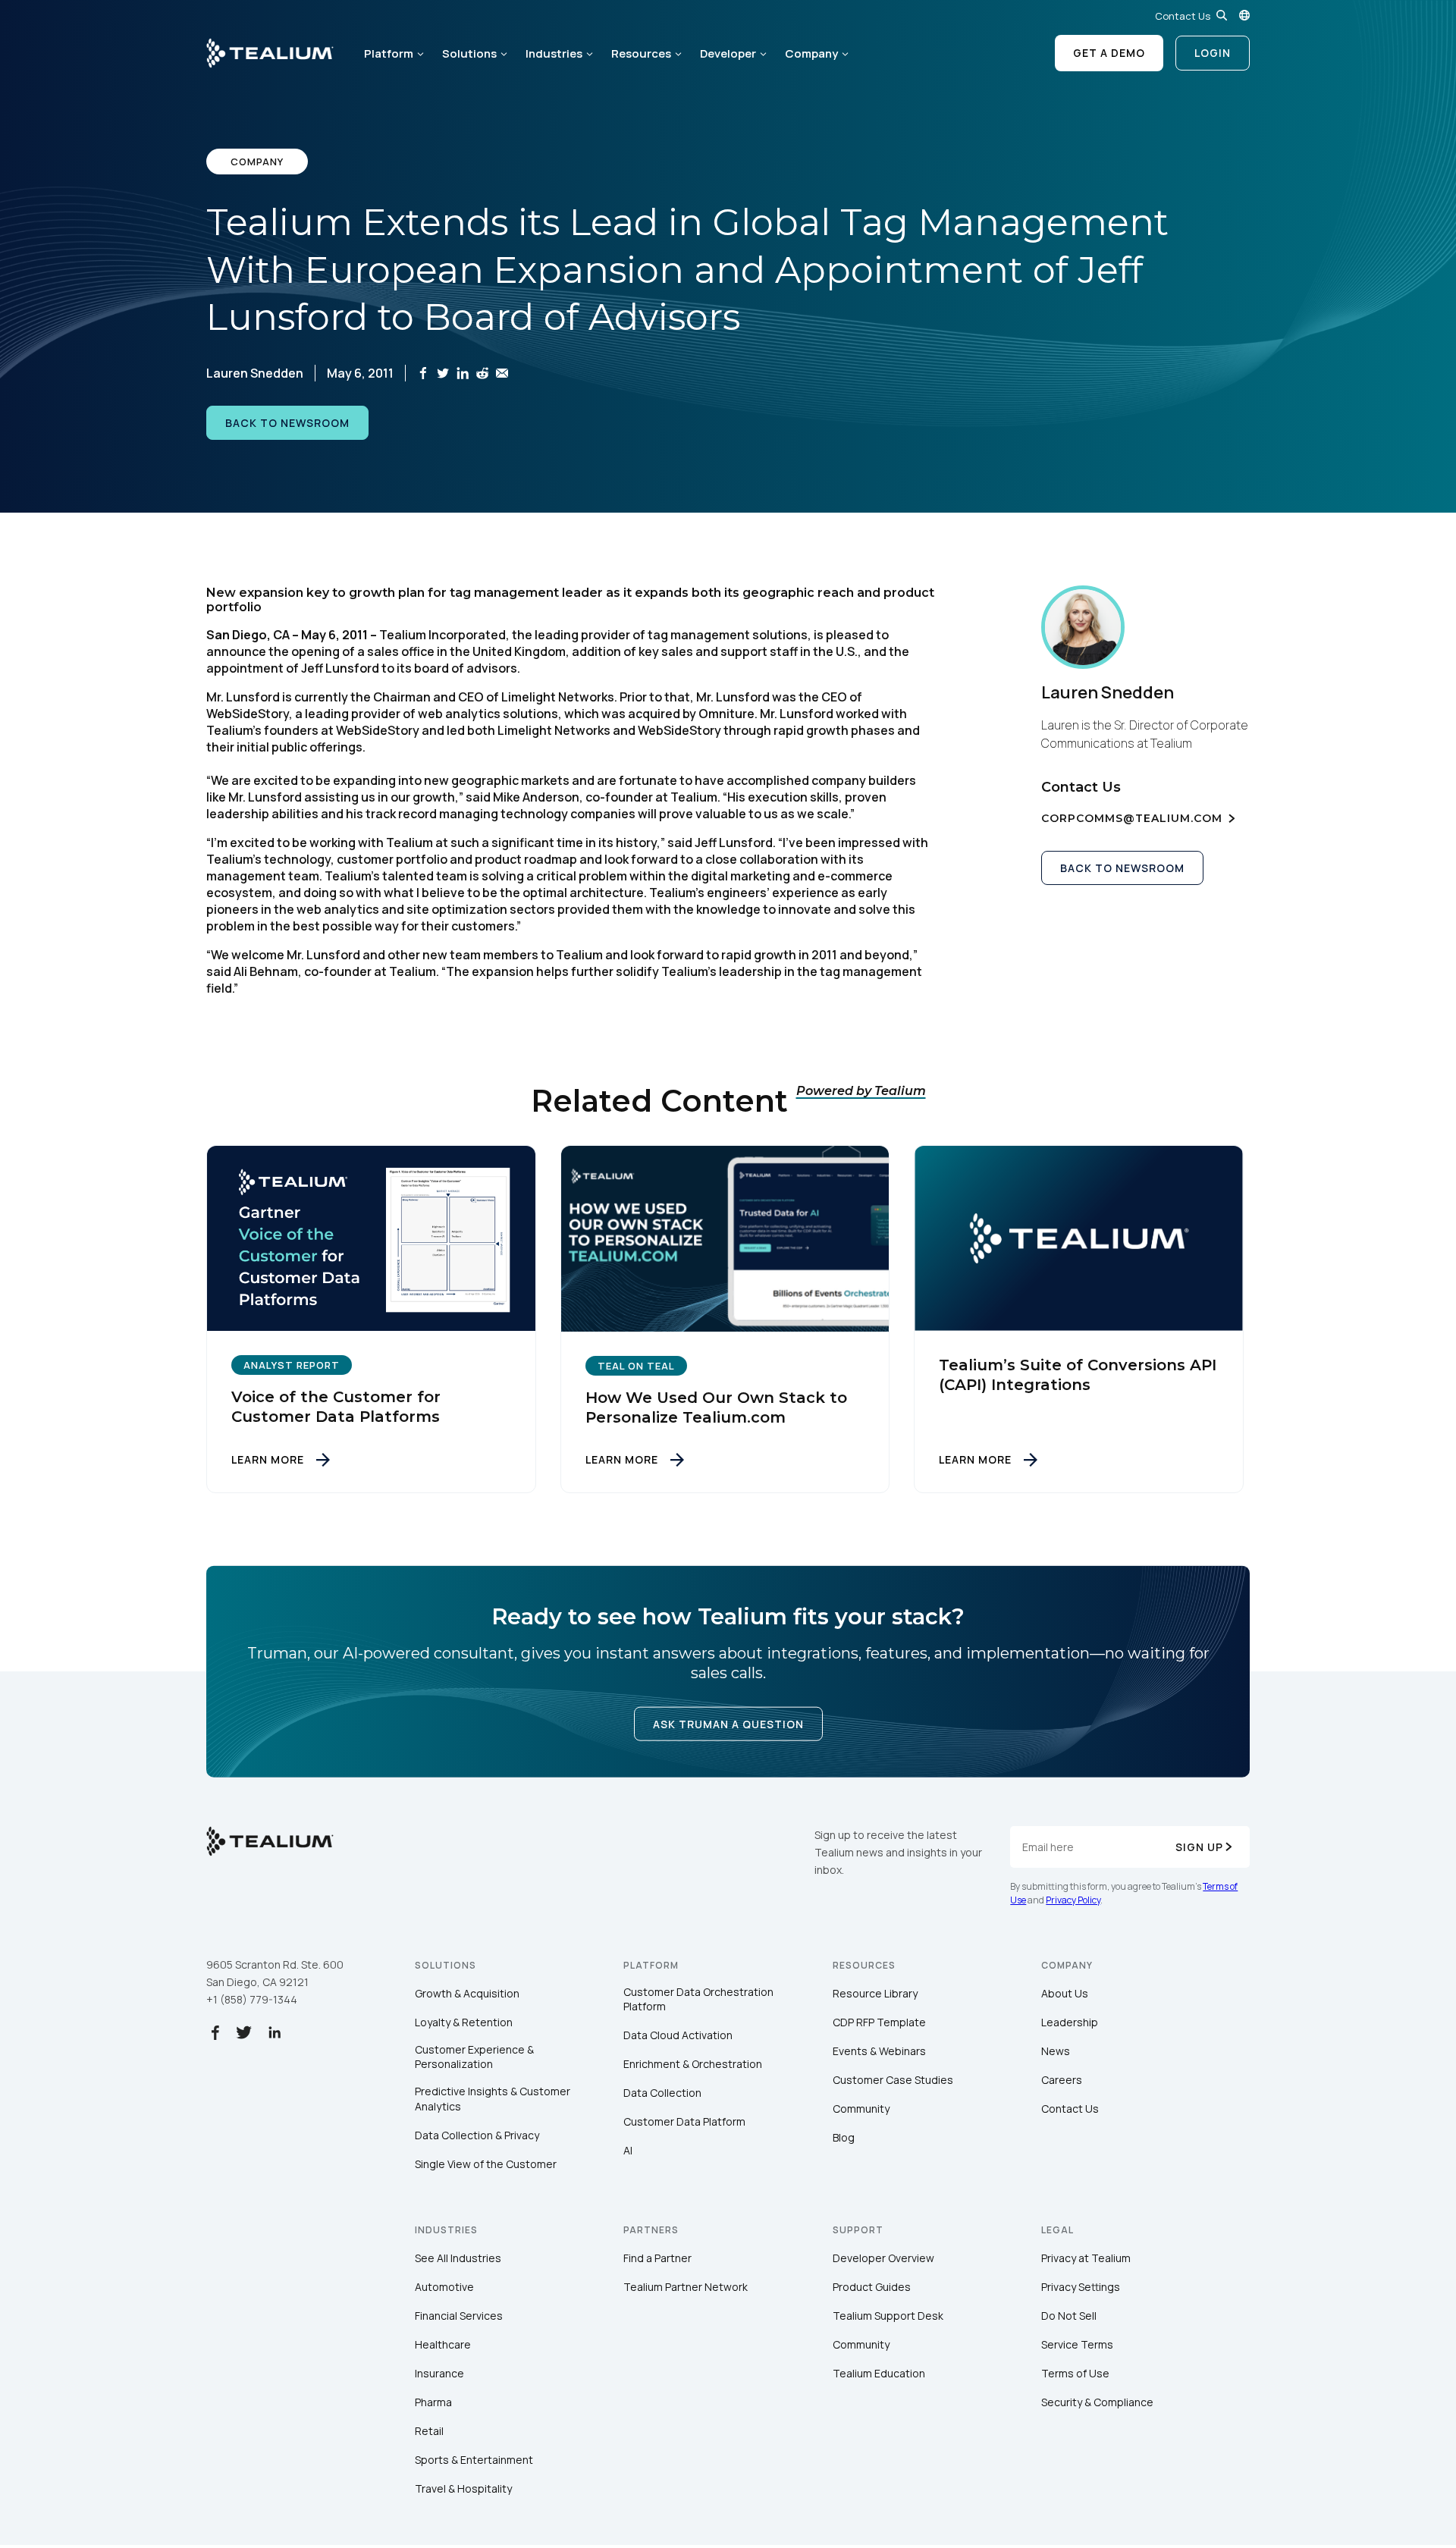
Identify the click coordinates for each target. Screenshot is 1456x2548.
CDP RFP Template (879, 2022)
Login (1213, 53)
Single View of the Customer (486, 2164)
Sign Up (1199, 1847)
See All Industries (458, 2258)
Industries (554, 53)
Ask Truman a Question (728, 1724)
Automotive (444, 2287)
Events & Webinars (879, 2051)
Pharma (433, 2402)
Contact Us (1183, 16)
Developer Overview (883, 2258)
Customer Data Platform (684, 2121)
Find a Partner (657, 2258)
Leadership (1070, 2022)
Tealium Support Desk (888, 2316)
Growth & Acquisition (467, 1993)
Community (861, 2109)
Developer (728, 53)
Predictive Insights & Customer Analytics (493, 2099)
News (1056, 2051)
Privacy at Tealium (1086, 2258)
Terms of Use (1075, 2373)
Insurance (439, 2373)
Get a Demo (1109, 53)
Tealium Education (879, 2373)
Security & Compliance (1097, 2402)
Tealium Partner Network (686, 2287)
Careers (1062, 2080)
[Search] (1222, 15)
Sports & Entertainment (474, 2460)
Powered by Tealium (861, 1091)
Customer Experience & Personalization (474, 2057)
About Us (1065, 1993)
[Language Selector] (1244, 15)
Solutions (469, 53)
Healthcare (443, 2344)
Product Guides (872, 2287)
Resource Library (875, 1993)
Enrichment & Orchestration (693, 2064)
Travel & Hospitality (463, 2488)
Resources (641, 53)
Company (811, 53)
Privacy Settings (1081, 2287)
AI (628, 2150)
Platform (389, 53)
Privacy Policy (1073, 1900)
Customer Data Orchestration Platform (698, 1999)
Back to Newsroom (287, 423)
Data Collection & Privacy (477, 2135)
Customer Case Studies (893, 2080)
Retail (429, 2431)
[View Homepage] (270, 53)
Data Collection (662, 2093)
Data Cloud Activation (678, 2035)
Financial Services (459, 2316)
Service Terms (1077, 2344)
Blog (844, 2137)
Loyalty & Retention (464, 2022)
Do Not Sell (1069, 2316)
